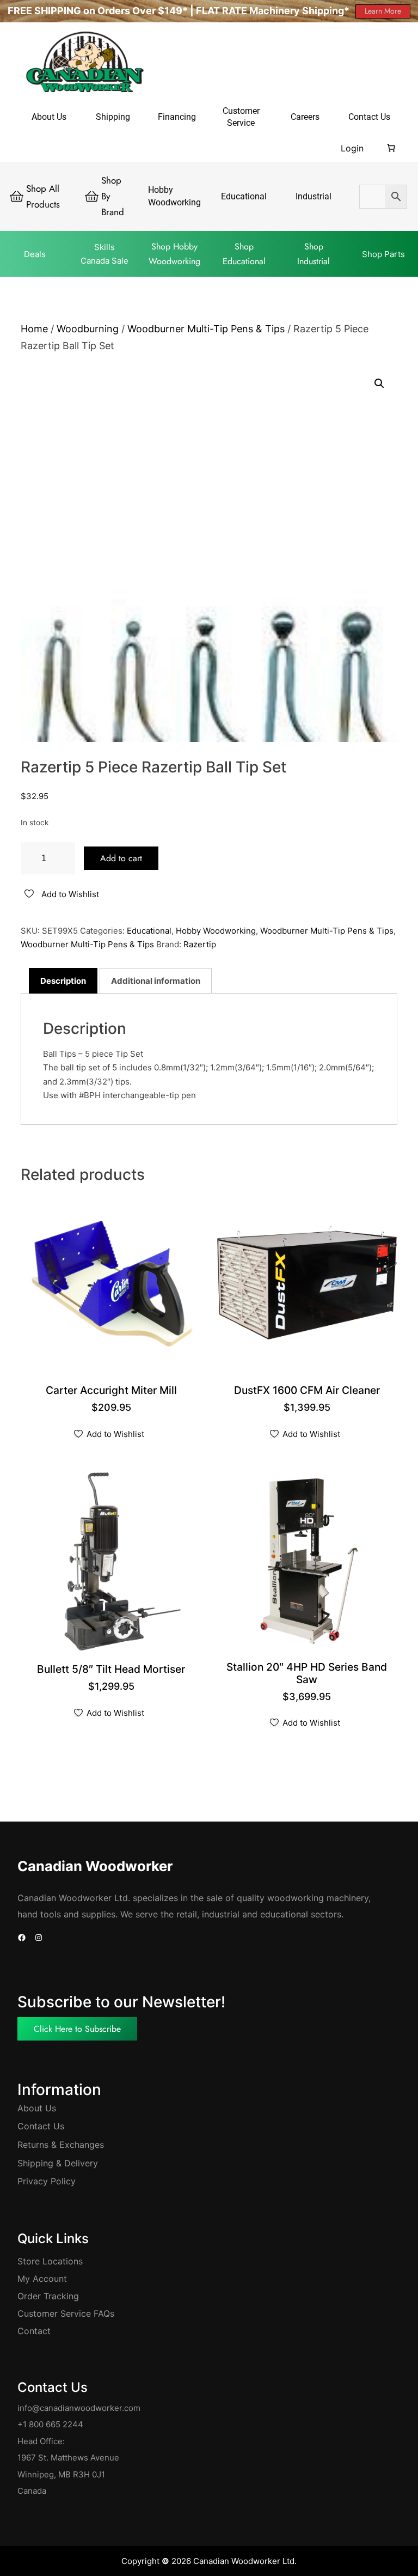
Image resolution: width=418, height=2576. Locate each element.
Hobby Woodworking (216, 931)
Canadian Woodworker (95, 1866)
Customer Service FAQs (66, 2313)
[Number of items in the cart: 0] (391, 148)
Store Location (48, 2261)
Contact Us (41, 2126)
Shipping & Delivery (58, 2163)
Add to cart (121, 858)
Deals (35, 254)
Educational (149, 931)
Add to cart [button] (112, 1391)
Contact (34, 2331)
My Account (42, 2279)
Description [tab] (63, 981)
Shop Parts (383, 254)
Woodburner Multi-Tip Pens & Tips (206, 329)
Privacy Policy (47, 2181)
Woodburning (88, 329)
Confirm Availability (308, 1391)
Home (34, 329)
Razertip (200, 944)
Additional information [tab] (156, 981)
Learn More (383, 11)
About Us (37, 2108)
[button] (379, 383)
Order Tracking (48, 2296)
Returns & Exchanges (61, 2145)
